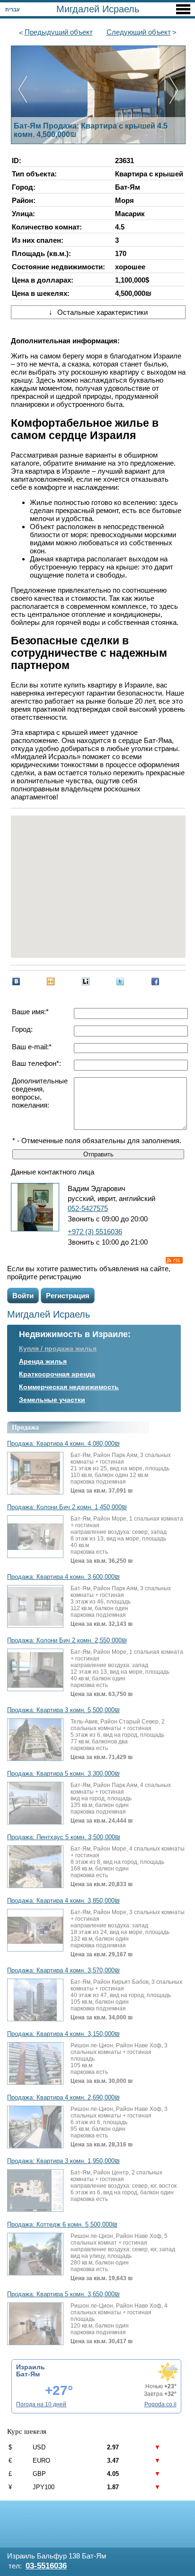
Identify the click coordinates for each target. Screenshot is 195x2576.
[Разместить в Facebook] (155, 981)
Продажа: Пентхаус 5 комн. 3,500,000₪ (64, 1837)
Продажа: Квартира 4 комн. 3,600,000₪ (63, 1577)
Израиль (31, 2367)
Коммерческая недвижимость (69, 1387)
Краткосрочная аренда (57, 1374)
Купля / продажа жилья (58, 1348)
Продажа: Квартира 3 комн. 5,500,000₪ (63, 1710)
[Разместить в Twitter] (120, 981)
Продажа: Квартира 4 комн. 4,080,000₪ (63, 1444)
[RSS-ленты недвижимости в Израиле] (174, 1260)
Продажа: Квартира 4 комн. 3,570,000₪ (63, 1971)
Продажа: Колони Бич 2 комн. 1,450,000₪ (67, 1507)
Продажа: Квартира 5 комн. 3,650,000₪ (63, 2294)
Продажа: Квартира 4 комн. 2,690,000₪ (63, 2098)
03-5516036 (46, 2566)
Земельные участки (52, 1400)
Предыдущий (59, 32)
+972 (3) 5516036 (95, 1232)
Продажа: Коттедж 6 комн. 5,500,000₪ (62, 2225)
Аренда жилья (43, 1361)
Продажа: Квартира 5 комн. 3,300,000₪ (63, 1774)
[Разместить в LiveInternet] (86, 981)
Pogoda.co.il (160, 2404)
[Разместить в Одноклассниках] (51, 981)
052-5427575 (88, 1208)
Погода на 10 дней (41, 2404)
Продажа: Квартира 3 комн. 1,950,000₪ (63, 2161)
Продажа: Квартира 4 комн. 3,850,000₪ (63, 1901)
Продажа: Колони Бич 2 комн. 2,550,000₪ (67, 1641)
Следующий (139, 32)
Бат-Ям (28, 2374)
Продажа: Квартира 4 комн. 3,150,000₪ (63, 2034)
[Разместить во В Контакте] (16, 981)
